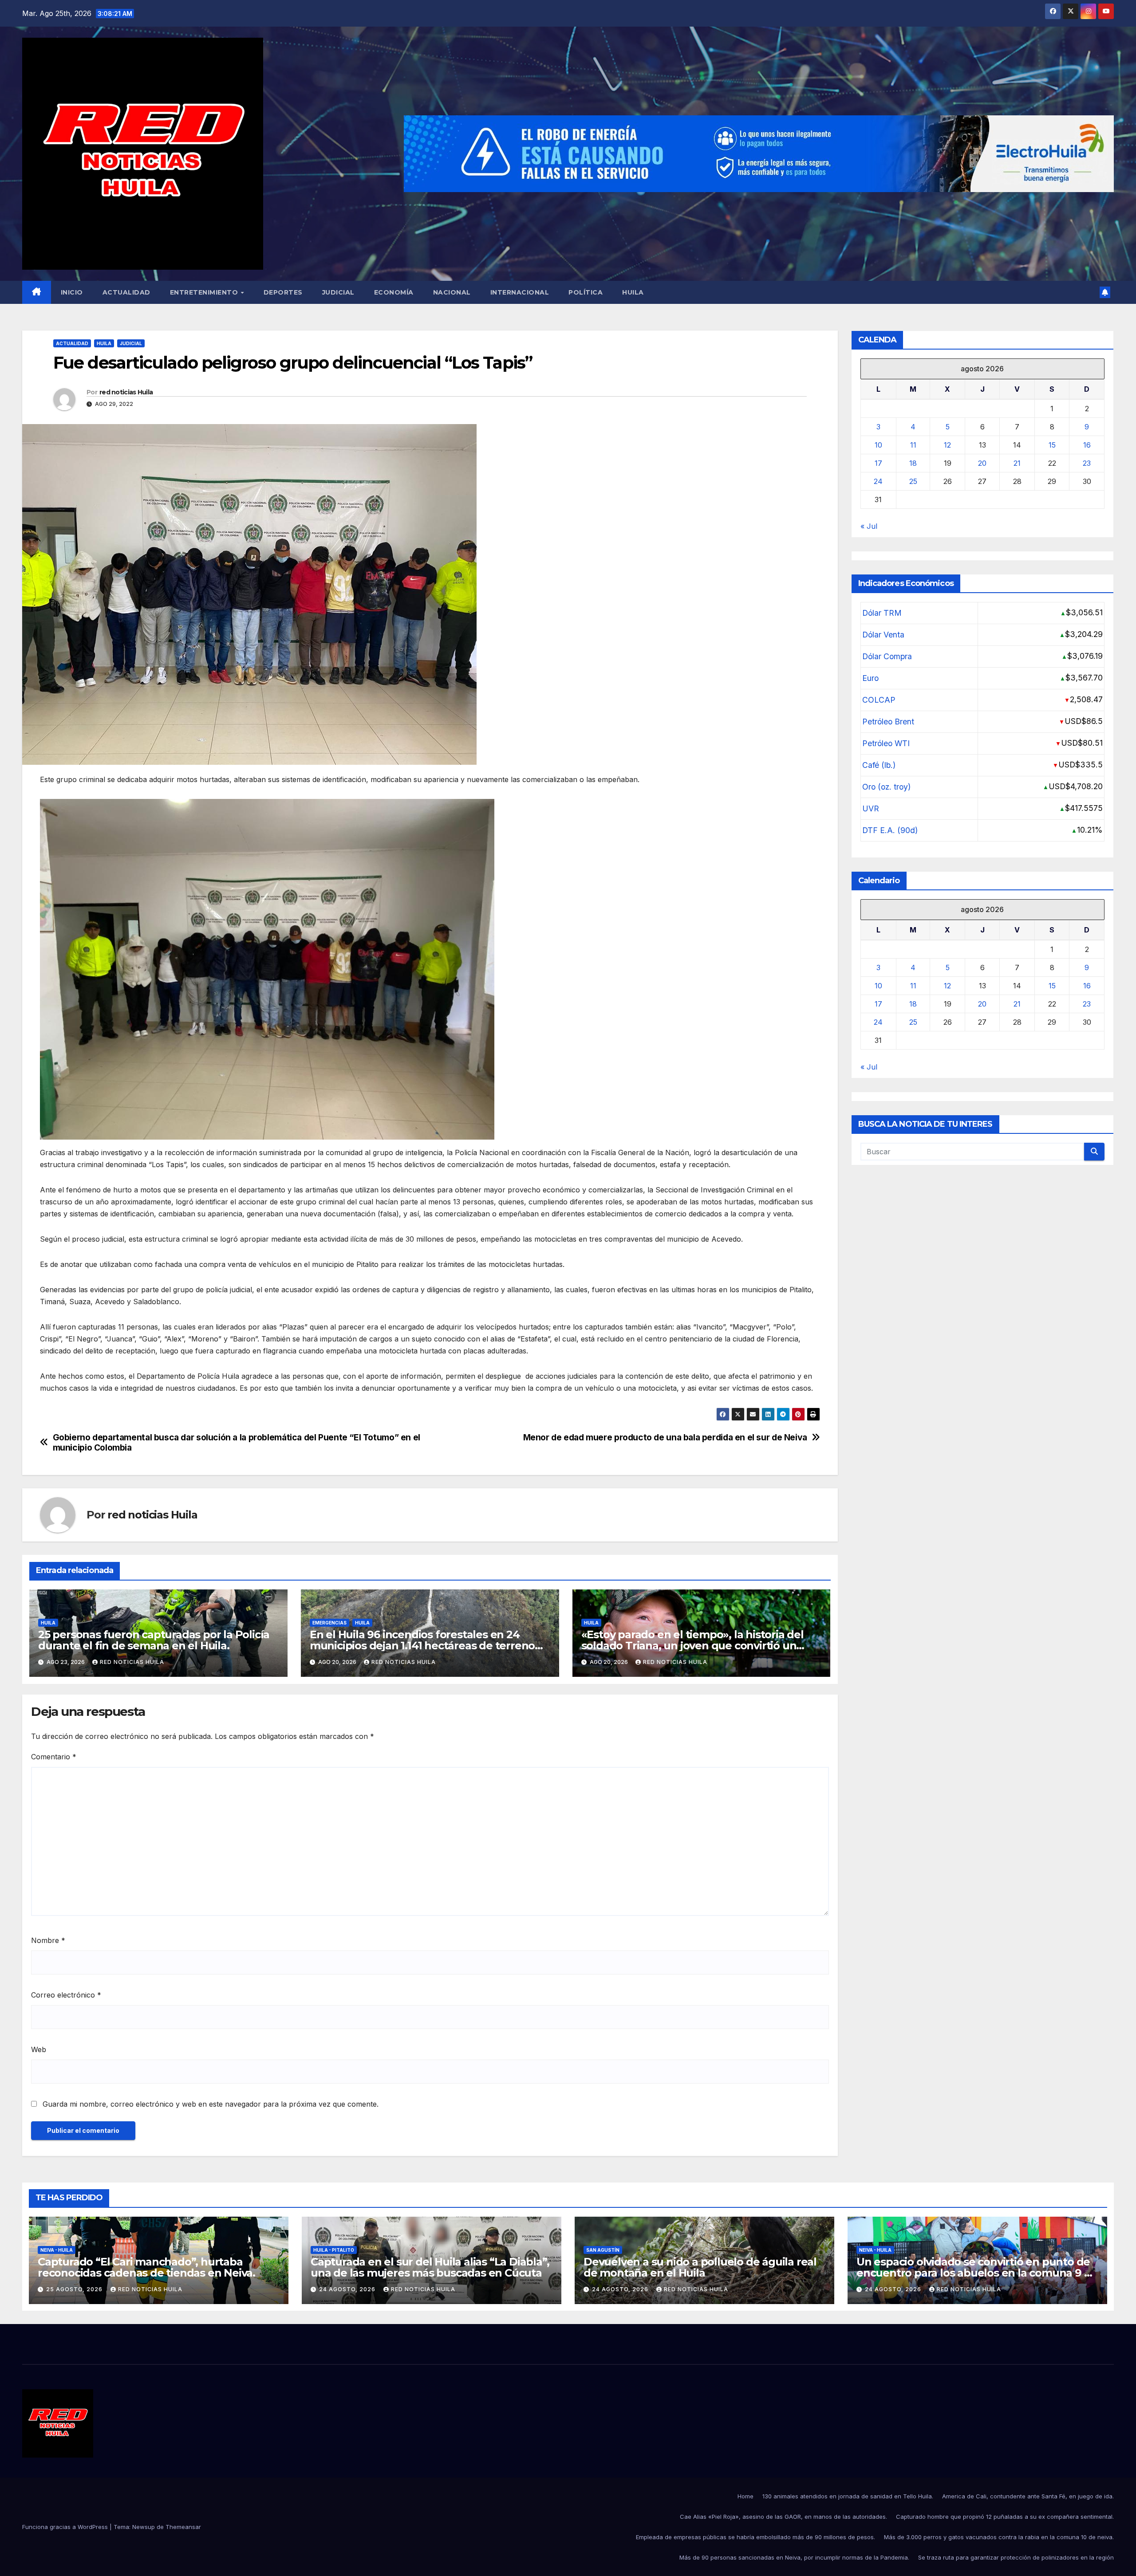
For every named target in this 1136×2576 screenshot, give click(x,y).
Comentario (54, 1757)
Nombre (48, 1940)
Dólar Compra (887, 656)
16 (1087, 445)
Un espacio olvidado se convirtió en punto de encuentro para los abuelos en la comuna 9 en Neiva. (977, 2273)
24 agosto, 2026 (348, 2289)
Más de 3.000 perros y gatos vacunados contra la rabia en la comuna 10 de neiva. (999, 2537)
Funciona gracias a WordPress (66, 2527)
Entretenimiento (205, 292)
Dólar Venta (883, 635)
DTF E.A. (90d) (890, 830)
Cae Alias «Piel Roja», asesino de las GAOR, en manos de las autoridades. (783, 2517)
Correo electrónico (66, 1995)
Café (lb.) (879, 765)
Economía (394, 292)
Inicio (72, 292)
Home (745, 2496)
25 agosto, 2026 (75, 2289)
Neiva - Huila (57, 2250)
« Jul (869, 526)
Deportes (283, 292)
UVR (871, 808)
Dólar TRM (882, 613)
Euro (870, 678)
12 (947, 445)
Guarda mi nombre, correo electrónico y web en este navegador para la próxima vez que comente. (211, 2104)
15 (1052, 445)
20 (982, 463)
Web (39, 2049)
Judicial (338, 292)
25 (913, 481)
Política (586, 292)
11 (913, 445)
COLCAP (879, 700)
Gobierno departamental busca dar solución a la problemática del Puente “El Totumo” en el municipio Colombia (237, 1443)
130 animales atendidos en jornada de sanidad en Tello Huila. (848, 2496)
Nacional (452, 292)
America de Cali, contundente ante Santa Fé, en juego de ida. (1028, 2496)
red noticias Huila (126, 392)
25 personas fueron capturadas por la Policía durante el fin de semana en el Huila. (154, 1640)
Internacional (520, 292)
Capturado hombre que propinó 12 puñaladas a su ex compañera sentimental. (1005, 2517)
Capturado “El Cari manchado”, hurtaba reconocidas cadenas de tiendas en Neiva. (146, 2267)
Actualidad (126, 292)
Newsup (144, 2527)
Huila (633, 292)
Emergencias (329, 1623)
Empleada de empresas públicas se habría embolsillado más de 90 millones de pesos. (755, 2537)
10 (878, 445)
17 (878, 463)
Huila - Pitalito (334, 2250)
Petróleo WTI (886, 743)
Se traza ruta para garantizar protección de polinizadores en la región (1016, 2557)
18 (913, 463)
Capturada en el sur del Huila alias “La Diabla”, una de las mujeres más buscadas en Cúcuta (430, 2267)
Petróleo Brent (888, 722)
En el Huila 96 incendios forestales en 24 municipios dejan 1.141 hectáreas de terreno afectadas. (422, 1646)
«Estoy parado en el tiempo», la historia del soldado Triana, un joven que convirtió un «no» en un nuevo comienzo (692, 1646)
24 (878, 481)
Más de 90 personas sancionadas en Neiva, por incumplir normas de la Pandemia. (794, 2557)
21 (1017, 463)
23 (1087, 463)
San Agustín (603, 2250)
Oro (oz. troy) (886, 787)
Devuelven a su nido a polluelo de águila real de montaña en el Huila (700, 2267)
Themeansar (183, 2527)
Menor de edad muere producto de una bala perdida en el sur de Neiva (665, 1437)
